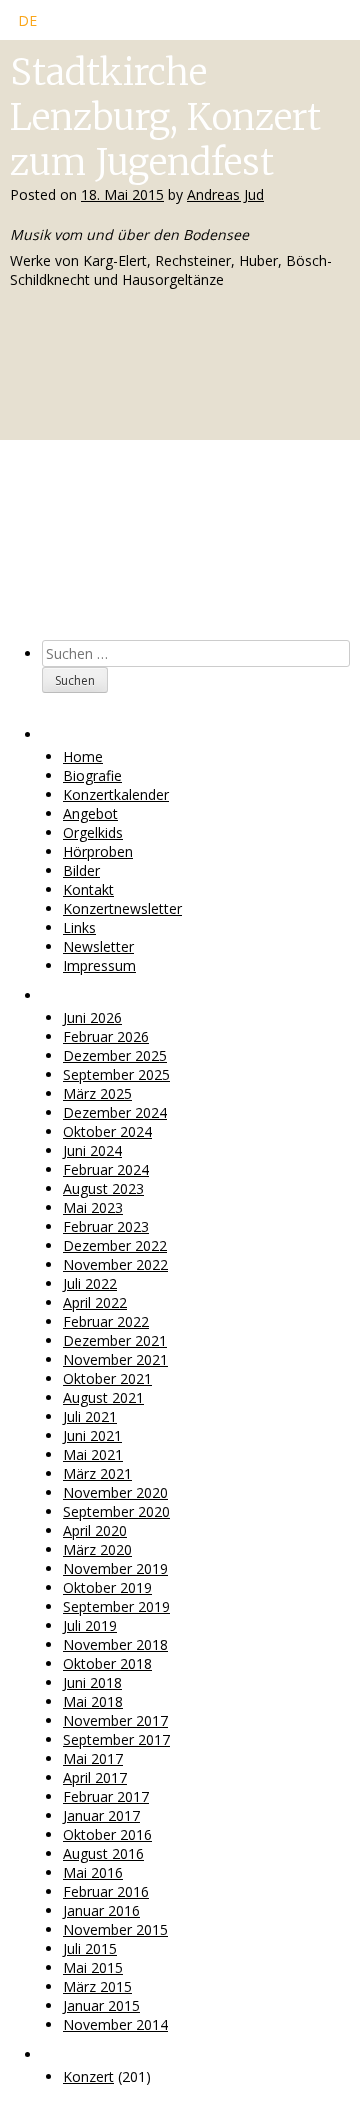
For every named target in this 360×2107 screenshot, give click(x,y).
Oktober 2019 (107, 1587)
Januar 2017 (101, 1815)
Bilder (81, 870)
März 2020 (97, 1549)
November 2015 (115, 1929)
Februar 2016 (106, 1891)
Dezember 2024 (115, 1112)
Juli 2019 (90, 1625)
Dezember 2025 (115, 1055)
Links (79, 927)
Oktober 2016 (107, 1834)
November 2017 (115, 1720)
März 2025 (97, 1093)
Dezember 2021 (115, 1340)
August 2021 (103, 1397)
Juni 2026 (92, 1017)
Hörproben (98, 851)
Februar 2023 (106, 1226)
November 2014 (115, 2024)
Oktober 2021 (107, 1378)
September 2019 (116, 1606)
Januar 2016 (101, 1910)
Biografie (92, 775)
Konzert (88, 2076)
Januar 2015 (101, 2005)
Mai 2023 (93, 1207)
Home (83, 756)
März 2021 (97, 1473)
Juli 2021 (90, 1416)
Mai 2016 (93, 1872)
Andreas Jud (225, 194)
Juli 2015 (90, 1948)
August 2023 (103, 1188)
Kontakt (88, 889)
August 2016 (103, 1853)
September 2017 (116, 1739)
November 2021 (115, 1359)
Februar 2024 (106, 1169)
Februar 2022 (106, 1321)
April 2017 (95, 1777)
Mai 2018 (93, 1701)
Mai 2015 (93, 1967)
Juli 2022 (90, 1283)
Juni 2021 (92, 1435)
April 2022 (95, 1302)
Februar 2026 (106, 1036)
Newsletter (98, 946)
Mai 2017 (93, 1758)
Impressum (99, 965)
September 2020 (116, 1511)
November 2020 (115, 1492)
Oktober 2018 (107, 1663)
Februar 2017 (106, 1796)
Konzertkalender (116, 794)
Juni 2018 (92, 1682)
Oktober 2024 (107, 1131)
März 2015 (97, 1986)
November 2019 (115, 1568)
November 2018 (115, 1644)
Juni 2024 (92, 1150)
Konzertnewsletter (122, 908)
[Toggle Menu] (322, 26)
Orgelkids (93, 832)
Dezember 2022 (115, 1245)
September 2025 (116, 1074)
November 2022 (115, 1264)
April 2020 (95, 1530)
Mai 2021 (93, 1454)
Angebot (90, 813)
